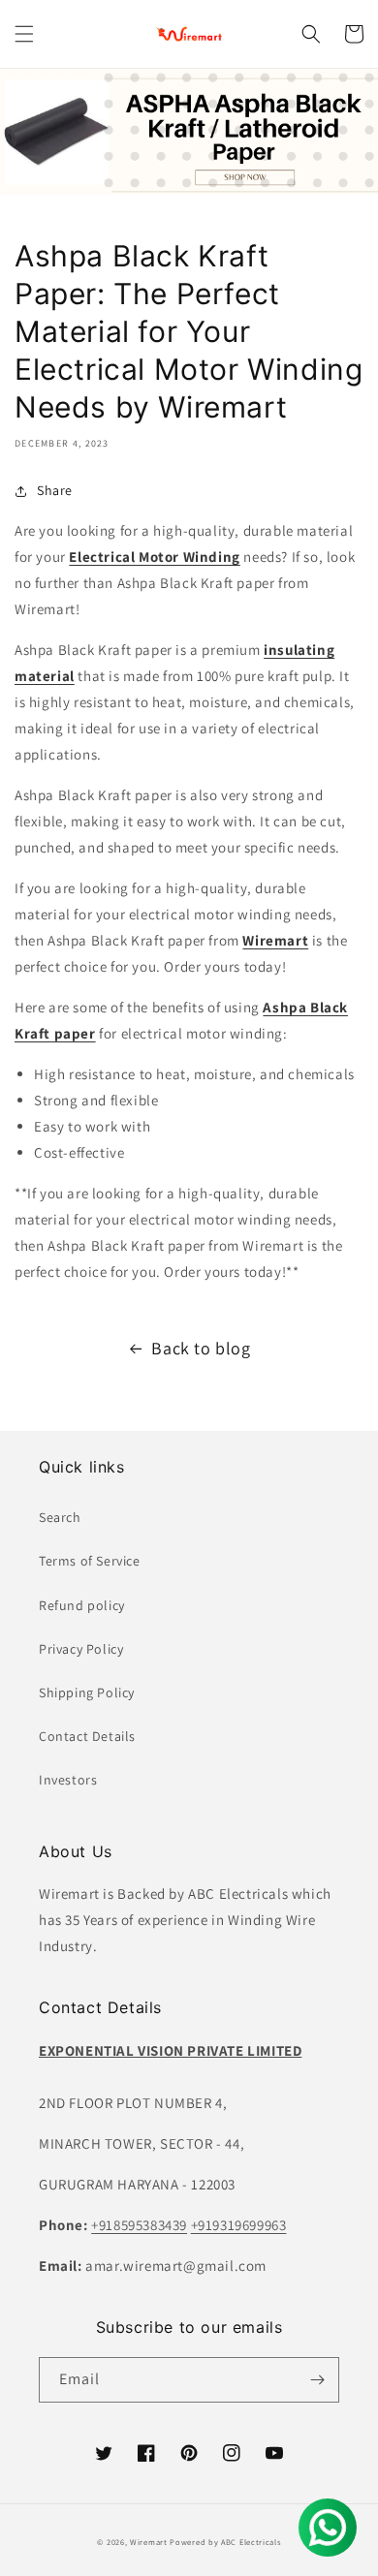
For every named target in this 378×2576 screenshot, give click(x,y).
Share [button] (55, 490)
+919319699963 (239, 2225)
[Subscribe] (317, 2380)
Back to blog (201, 1348)
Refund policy (82, 1605)
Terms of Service (90, 1561)
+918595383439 (139, 2225)
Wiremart (149, 2542)
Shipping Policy (87, 1692)
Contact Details (87, 1736)
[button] (24, 34)
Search (60, 1517)
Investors (68, 1780)
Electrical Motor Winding (154, 557)
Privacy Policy (81, 1649)
